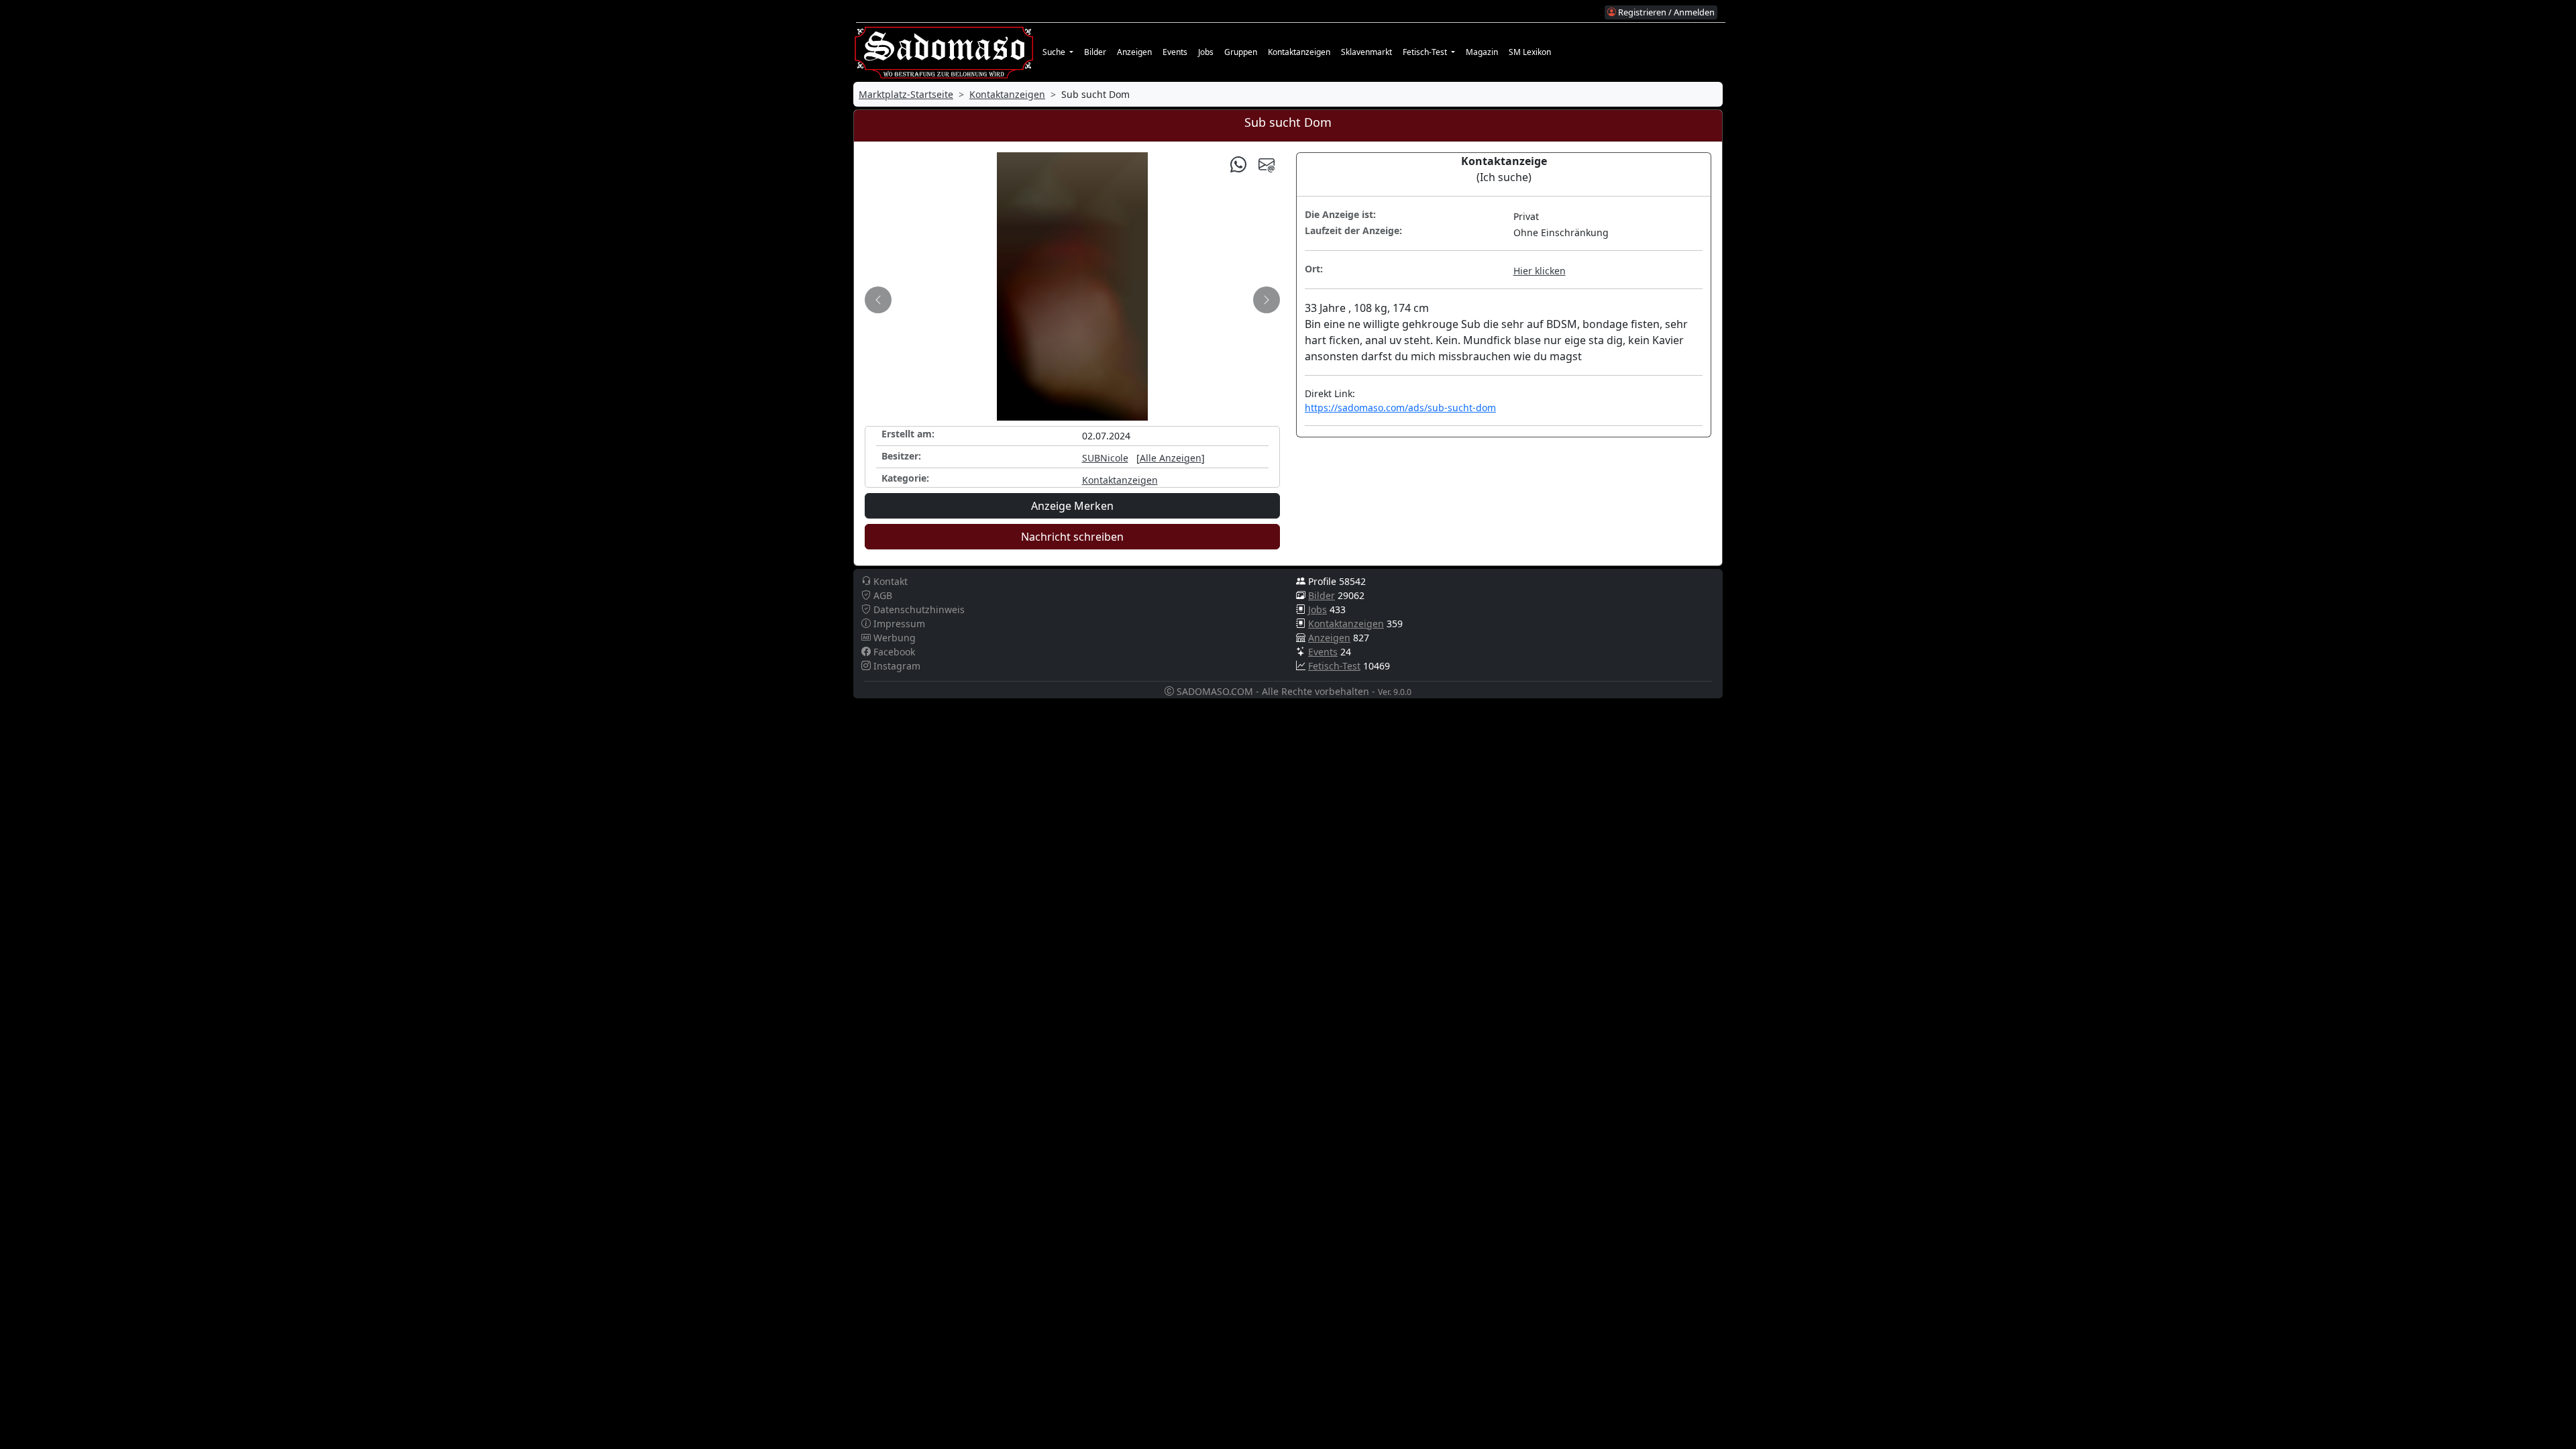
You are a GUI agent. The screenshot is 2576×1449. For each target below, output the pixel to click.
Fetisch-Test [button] (1426, 52)
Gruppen (1241, 52)
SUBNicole (1105, 458)
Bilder (1095, 52)
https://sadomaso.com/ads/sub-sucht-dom (1400, 408)
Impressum (898, 624)
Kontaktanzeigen (1299, 52)
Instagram (896, 666)
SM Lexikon (1530, 52)
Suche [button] (1055, 52)
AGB (881, 595)
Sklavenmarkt (1366, 52)
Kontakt (889, 581)
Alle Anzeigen (1171, 458)
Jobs (1206, 52)
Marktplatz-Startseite (906, 94)
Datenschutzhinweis (918, 609)
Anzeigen (1134, 52)
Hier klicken (1540, 271)
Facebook (893, 652)
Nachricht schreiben (1072, 537)
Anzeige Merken (1072, 506)
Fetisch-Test (1334, 666)
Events (1175, 52)
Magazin (1482, 52)
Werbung (893, 638)
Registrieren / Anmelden (1665, 12)
